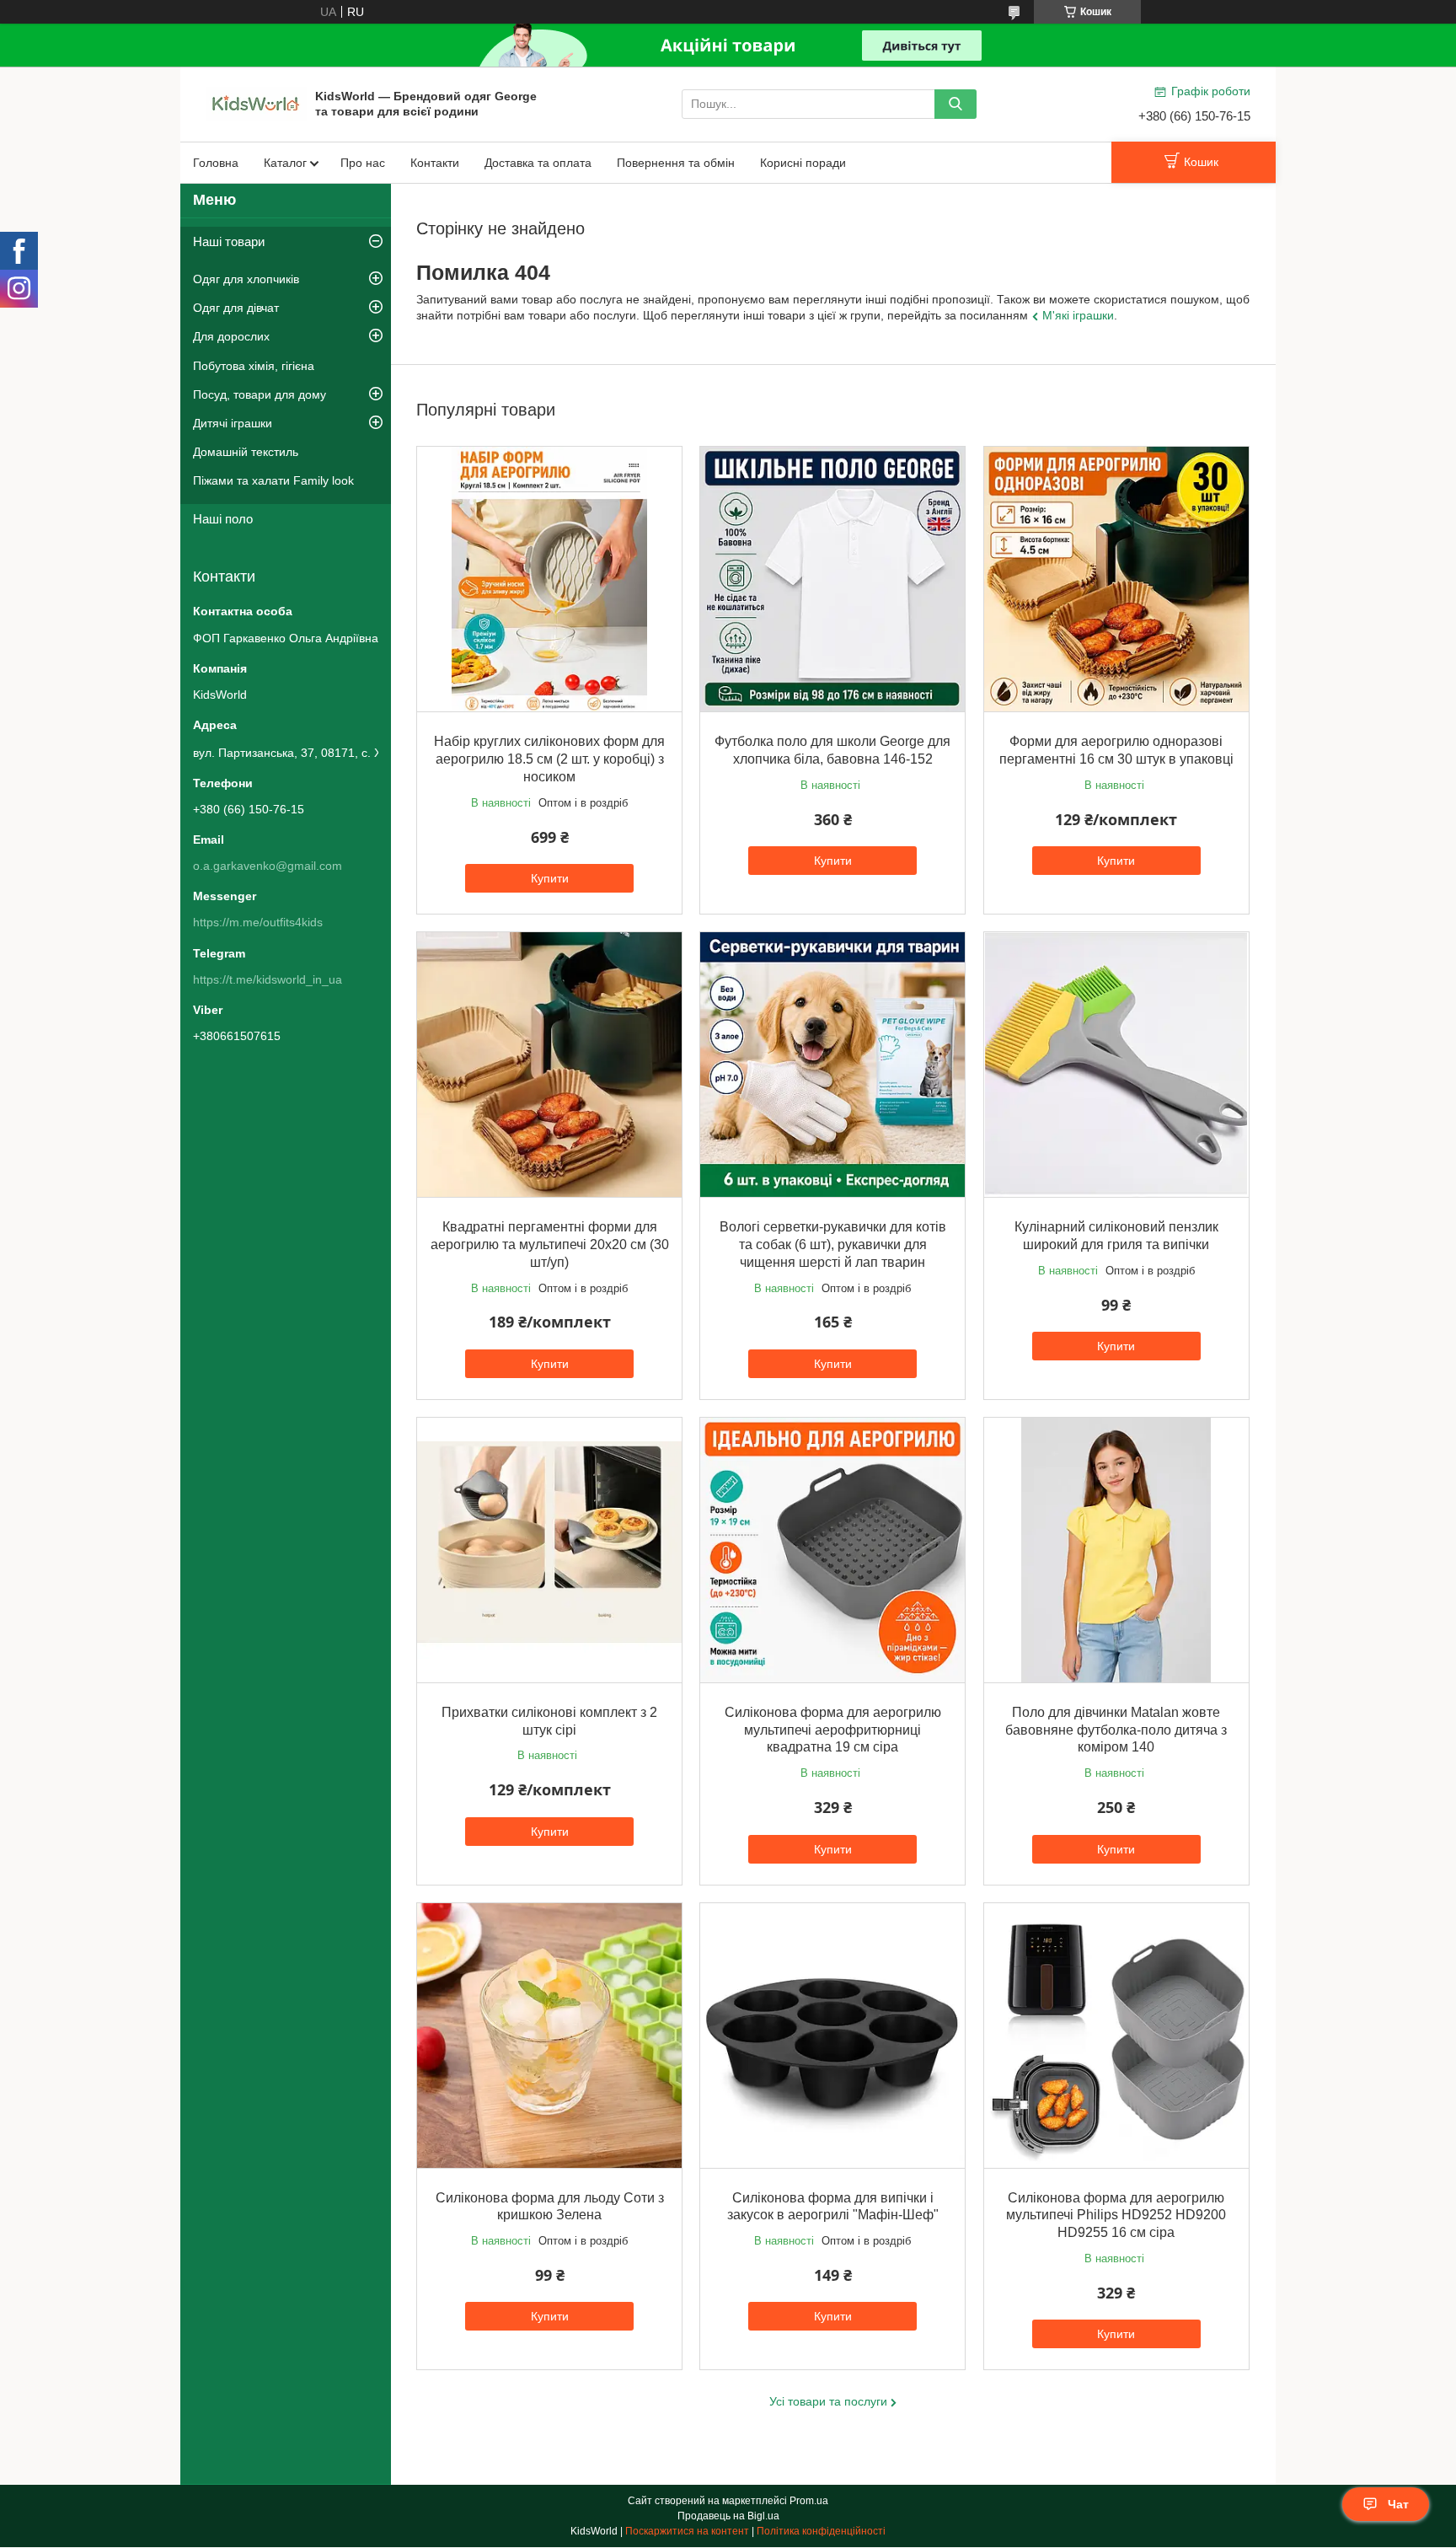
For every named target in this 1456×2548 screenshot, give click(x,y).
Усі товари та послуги (828, 2401)
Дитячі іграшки (233, 423)
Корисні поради (803, 163)
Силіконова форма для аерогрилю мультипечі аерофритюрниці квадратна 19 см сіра (833, 1730)
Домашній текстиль (246, 452)
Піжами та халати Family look (273, 480)
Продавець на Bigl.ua (728, 2516)
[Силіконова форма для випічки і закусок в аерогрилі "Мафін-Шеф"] (832, 2036)
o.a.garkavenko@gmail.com (268, 866)
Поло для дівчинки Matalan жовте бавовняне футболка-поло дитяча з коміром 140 (1116, 1730)
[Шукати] (955, 104)
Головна (216, 163)
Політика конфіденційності (821, 2531)
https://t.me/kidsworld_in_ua (268, 979)
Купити (550, 878)
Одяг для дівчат (236, 308)
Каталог (285, 163)
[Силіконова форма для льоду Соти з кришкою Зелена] (549, 2036)
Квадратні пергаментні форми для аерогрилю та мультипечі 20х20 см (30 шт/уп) (550, 1244)
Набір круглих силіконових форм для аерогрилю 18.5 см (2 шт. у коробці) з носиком (549, 759)
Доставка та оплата (538, 163)
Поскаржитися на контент (687, 2531)
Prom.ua (809, 2501)
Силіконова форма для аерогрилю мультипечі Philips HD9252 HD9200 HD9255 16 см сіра (1116, 2215)
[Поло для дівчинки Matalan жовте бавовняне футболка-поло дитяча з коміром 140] (1116, 1550)
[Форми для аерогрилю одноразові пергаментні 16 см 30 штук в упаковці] (1116, 579)
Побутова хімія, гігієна (254, 366)
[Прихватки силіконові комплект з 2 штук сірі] (549, 1550)
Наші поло (223, 519)
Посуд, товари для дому (260, 394)
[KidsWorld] (256, 103)
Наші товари (229, 241)
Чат (1398, 2504)
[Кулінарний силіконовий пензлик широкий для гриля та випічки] (1116, 1065)
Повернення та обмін (676, 163)
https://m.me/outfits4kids (258, 922)
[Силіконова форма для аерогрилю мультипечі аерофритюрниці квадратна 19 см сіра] (832, 1550)
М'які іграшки (1078, 315)
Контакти (435, 163)
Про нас (363, 163)
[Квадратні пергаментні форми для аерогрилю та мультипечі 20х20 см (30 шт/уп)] (549, 1065)
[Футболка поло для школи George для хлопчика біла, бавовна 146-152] (832, 579)
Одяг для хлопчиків (246, 279)
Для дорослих (231, 336)
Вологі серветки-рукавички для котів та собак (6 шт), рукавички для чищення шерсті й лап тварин (833, 1244)
